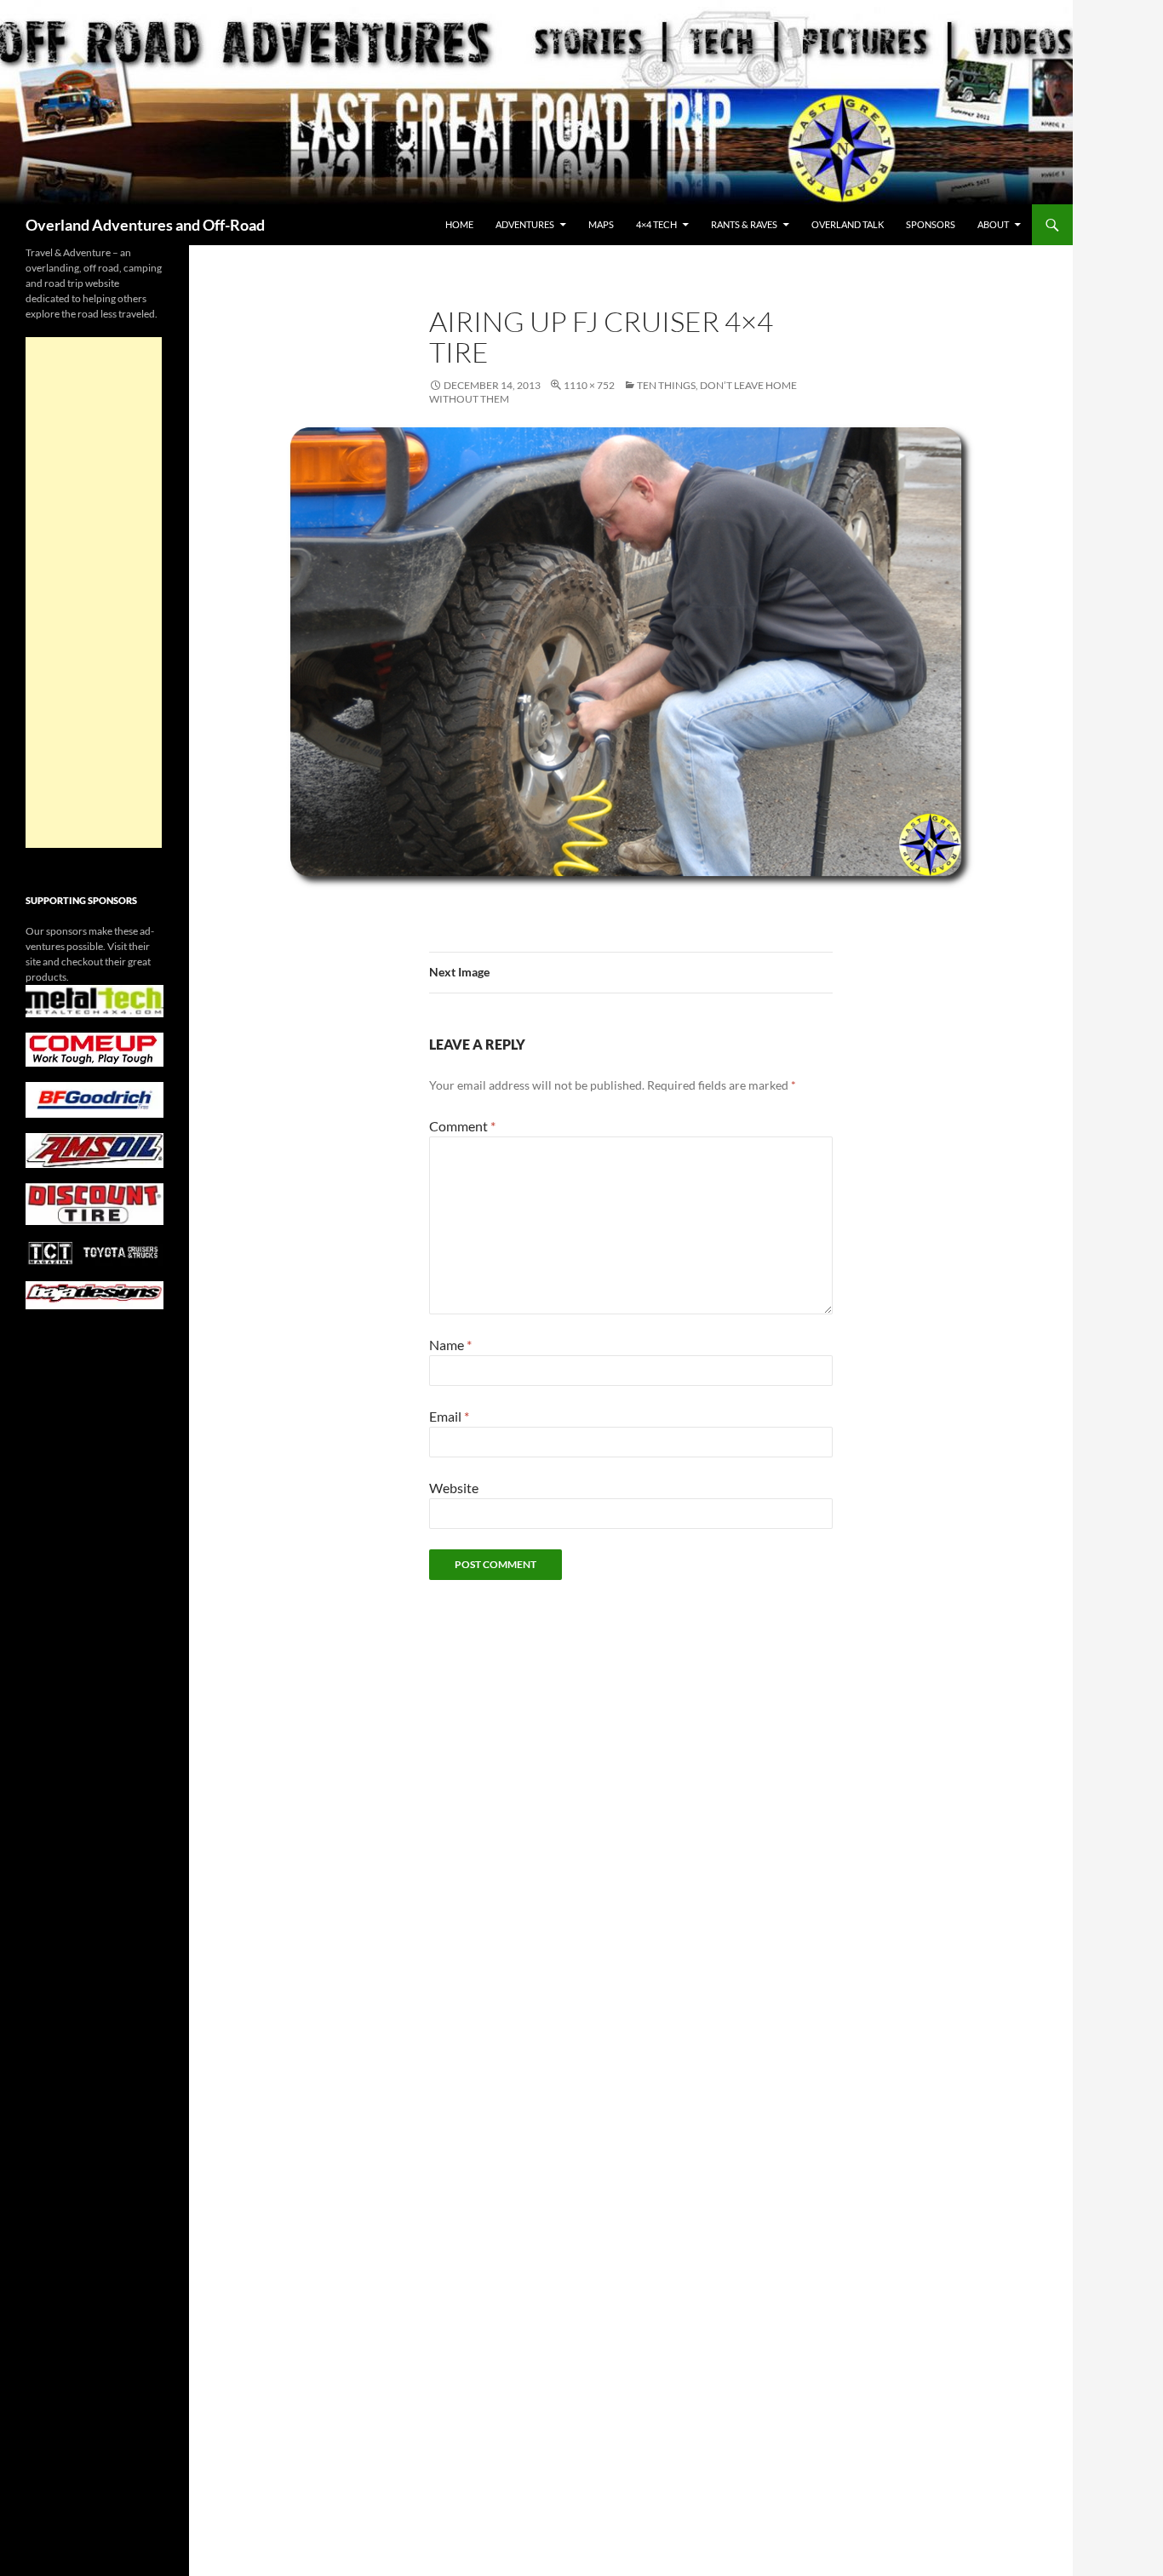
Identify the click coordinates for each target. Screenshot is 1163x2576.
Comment (462, 1126)
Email (449, 1416)
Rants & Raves (744, 224)
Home (459, 224)
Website (454, 1488)
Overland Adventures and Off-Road (145, 225)
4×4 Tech (656, 224)
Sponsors (931, 224)
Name (450, 1345)
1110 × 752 (589, 385)
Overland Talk (848, 224)
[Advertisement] (94, 592)
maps (601, 224)
